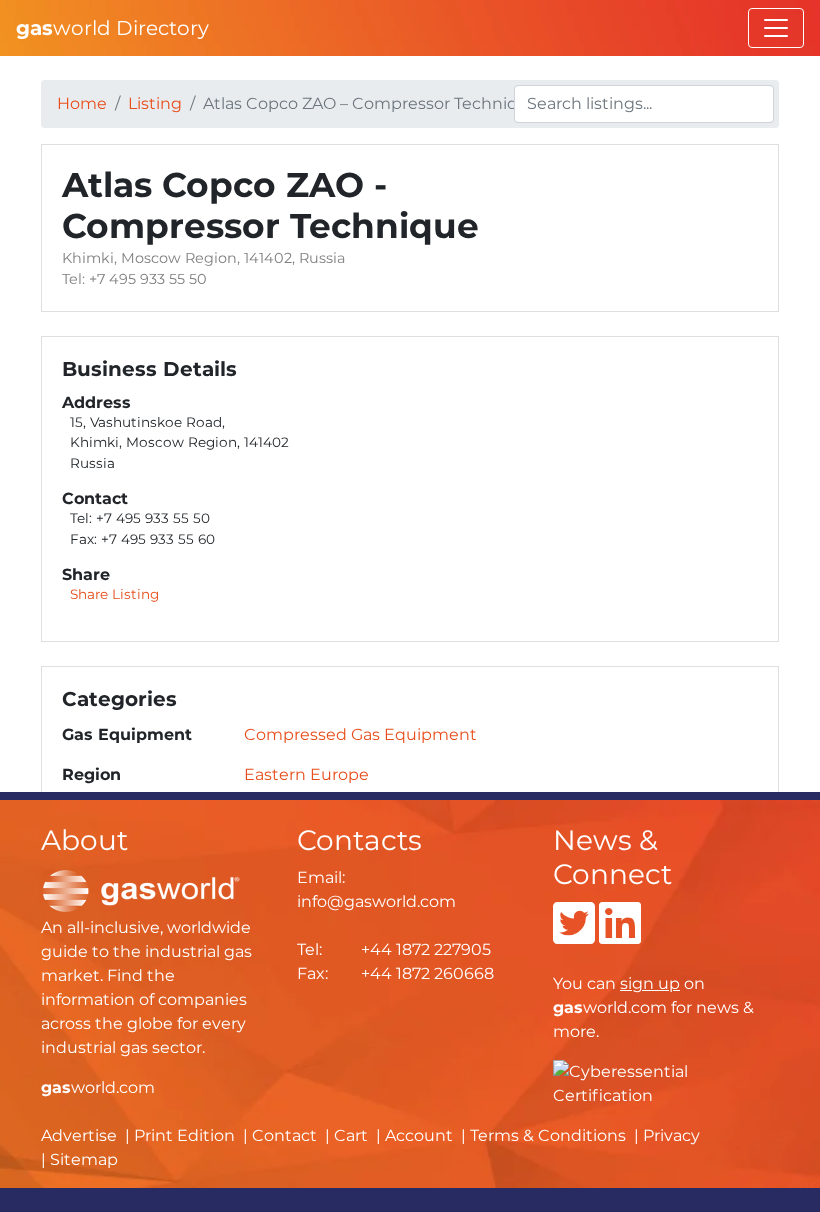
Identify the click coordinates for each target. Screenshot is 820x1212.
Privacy (671, 1135)
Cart (351, 1135)
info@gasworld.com (376, 901)
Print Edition (184, 1135)
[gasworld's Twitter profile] (574, 935)
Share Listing (114, 594)
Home (82, 103)
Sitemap (84, 1159)
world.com (98, 1087)
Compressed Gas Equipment (360, 734)
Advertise (79, 1135)
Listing (155, 103)
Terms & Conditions (548, 1135)
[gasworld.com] (141, 889)
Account (419, 1135)
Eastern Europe (306, 774)
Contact (284, 1135)
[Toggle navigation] (776, 28)
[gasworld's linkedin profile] (620, 935)
